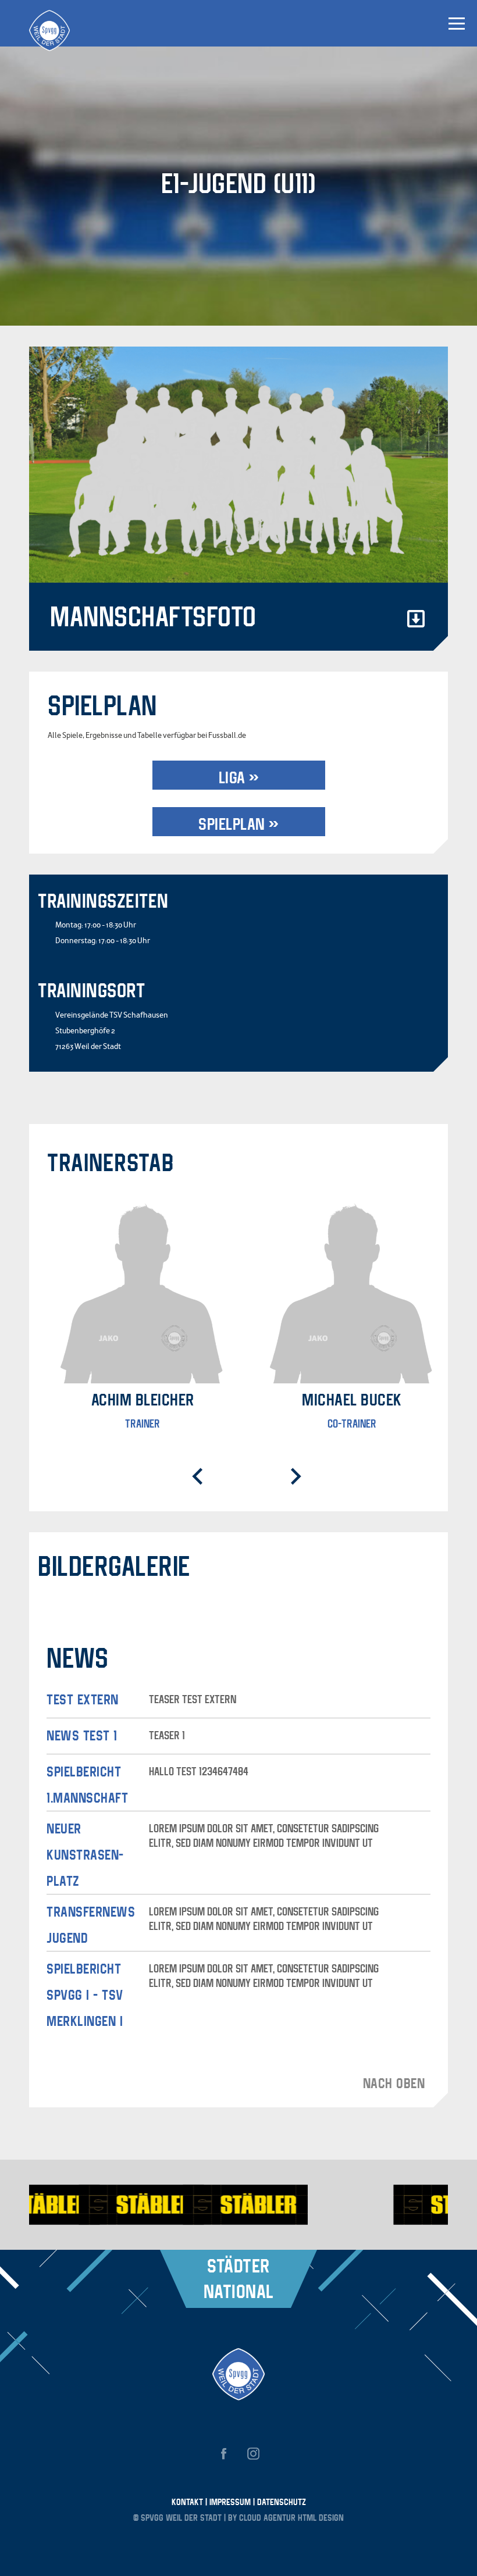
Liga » (239, 777)
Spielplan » (238, 824)
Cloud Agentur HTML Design (291, 2517)
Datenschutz (282, 2502)
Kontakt (188, 2502)
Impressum (231, 2502)
